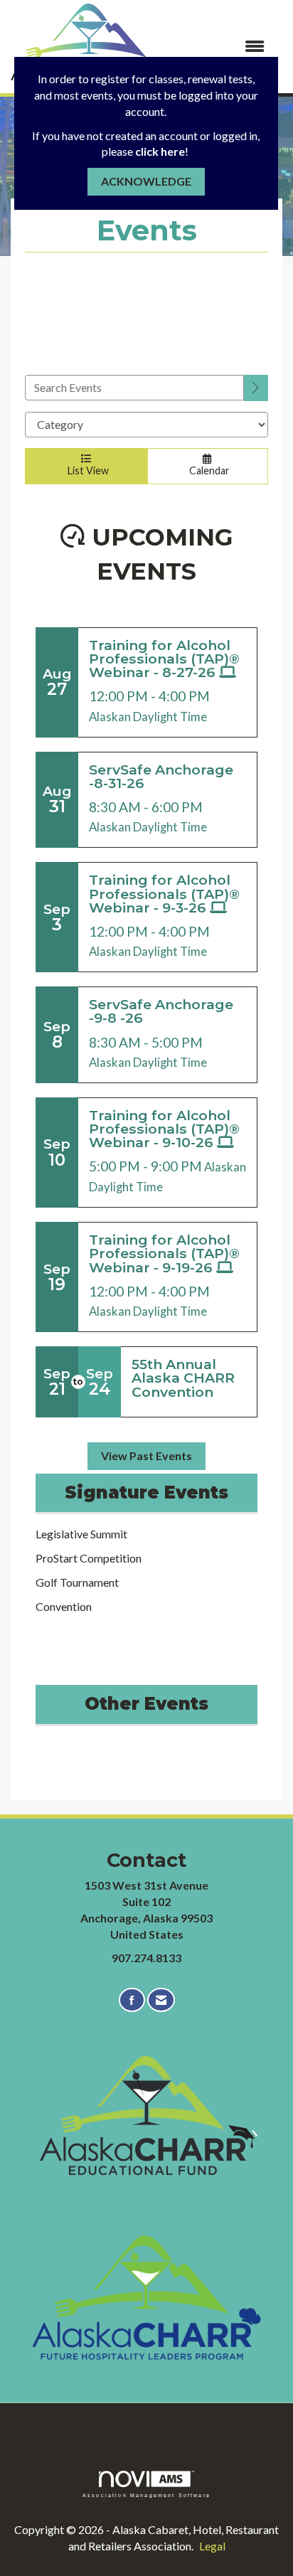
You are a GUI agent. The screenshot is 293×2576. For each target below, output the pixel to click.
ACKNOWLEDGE (146, 181)
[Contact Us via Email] (161, 2000)
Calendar (207, 470)
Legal (212, 2546)
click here (160, 151)
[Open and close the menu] (220, 47)
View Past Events (146, 1455)
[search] (256, 388)
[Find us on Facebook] (132, 2000)
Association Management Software (146, 2495)
